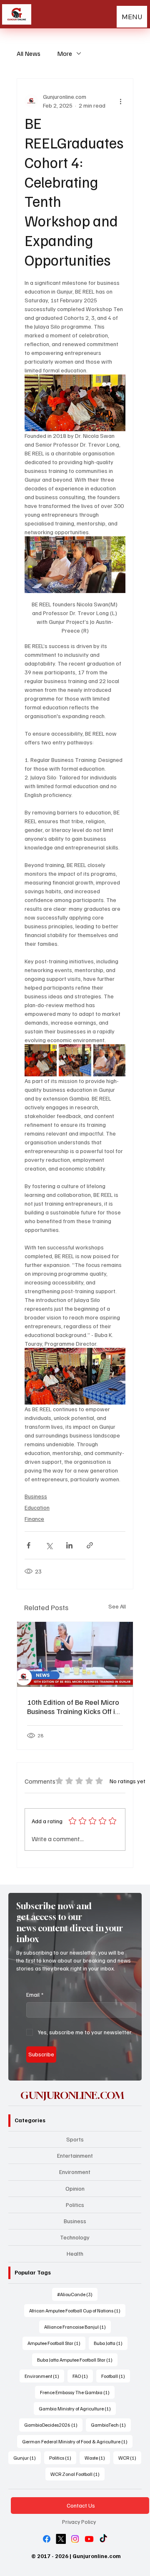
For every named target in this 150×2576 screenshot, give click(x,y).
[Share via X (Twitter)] (49, 1545)
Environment (75, 2172)
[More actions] (120, 101)
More (65, 53)
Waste (97, 2458)
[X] (61, 2539)
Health (75, 2253)
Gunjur (27, 2458)
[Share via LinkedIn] (69, 1545)
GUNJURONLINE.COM (72, 2095)
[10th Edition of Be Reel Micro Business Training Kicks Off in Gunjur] (75, 1654)
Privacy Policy (79, 2522)
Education (37, 1507)
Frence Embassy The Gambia (77, 2392)
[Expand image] (41, 1060)
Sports (75, 2139)
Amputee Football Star (56, 2343)
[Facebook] (47, 2539)
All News (29, 53)
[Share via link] (90, 1545)
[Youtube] (89, 2539)
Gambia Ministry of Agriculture (77, 2408)
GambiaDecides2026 (53, 2425)
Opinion (75, 2188)
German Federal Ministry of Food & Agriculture (77, 2441)
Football (116, 2376)
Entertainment (75, 2155)
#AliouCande (77, 2294)
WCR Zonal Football (77, 2474)
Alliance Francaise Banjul (77, 2327)
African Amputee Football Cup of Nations (77, 2310)
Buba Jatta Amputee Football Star (77, 2360)
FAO (83, 2376)
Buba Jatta (111, 2343)
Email (35, 1994)
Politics (75, 2205)
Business (36, 1496)
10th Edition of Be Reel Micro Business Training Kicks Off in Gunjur (73, 1706)
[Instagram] (75, 2539)
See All (117, 1606)
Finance (34, 1519)
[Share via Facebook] (29, 1545)
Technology (75, 2237)
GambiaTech (111, 2425)
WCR (130, 2458)
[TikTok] (103, 2539)
